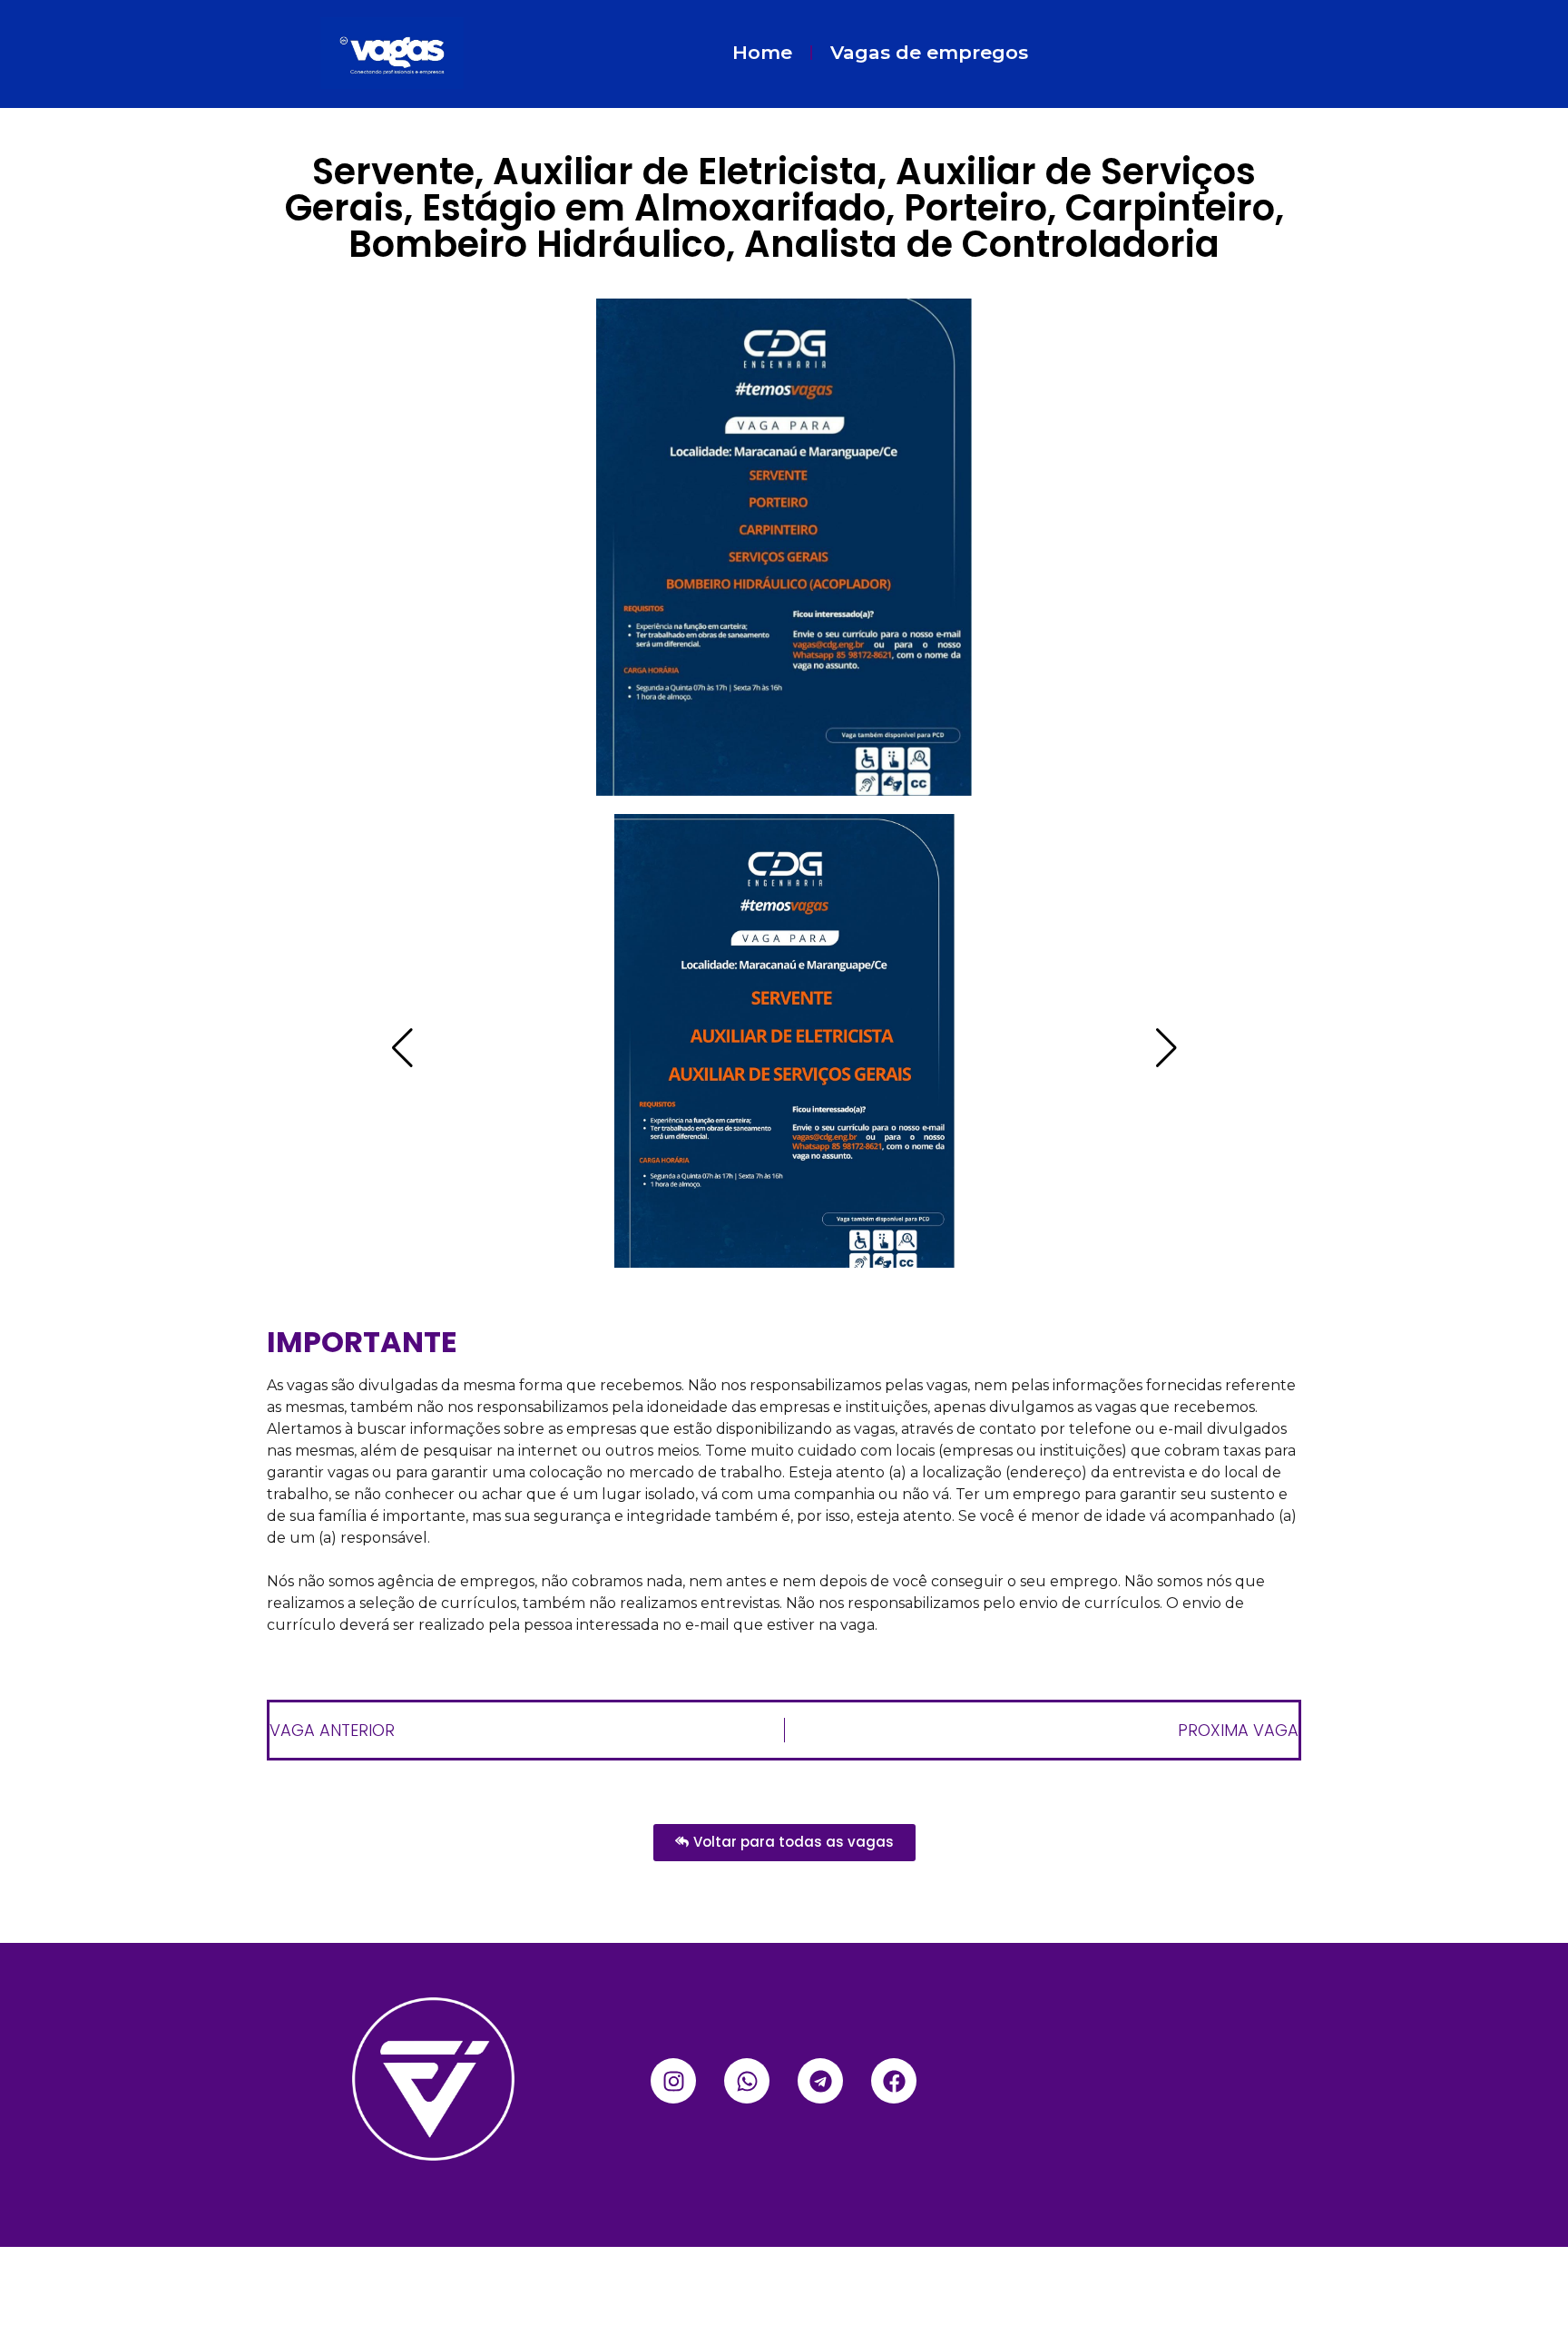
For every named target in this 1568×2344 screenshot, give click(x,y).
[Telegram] (820, 2081)
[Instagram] (673, 2081)
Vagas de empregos (929, 52)
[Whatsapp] (747, 2081)
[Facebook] (894, 2081)
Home (762, 52)
